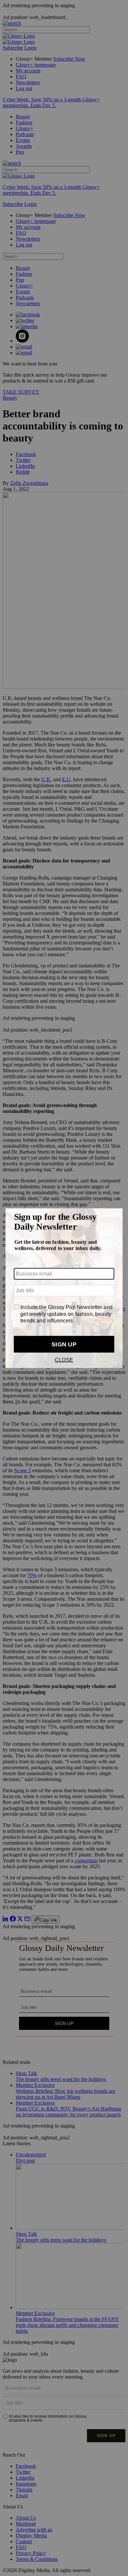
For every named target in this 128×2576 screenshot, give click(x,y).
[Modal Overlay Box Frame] (64, 1288)
